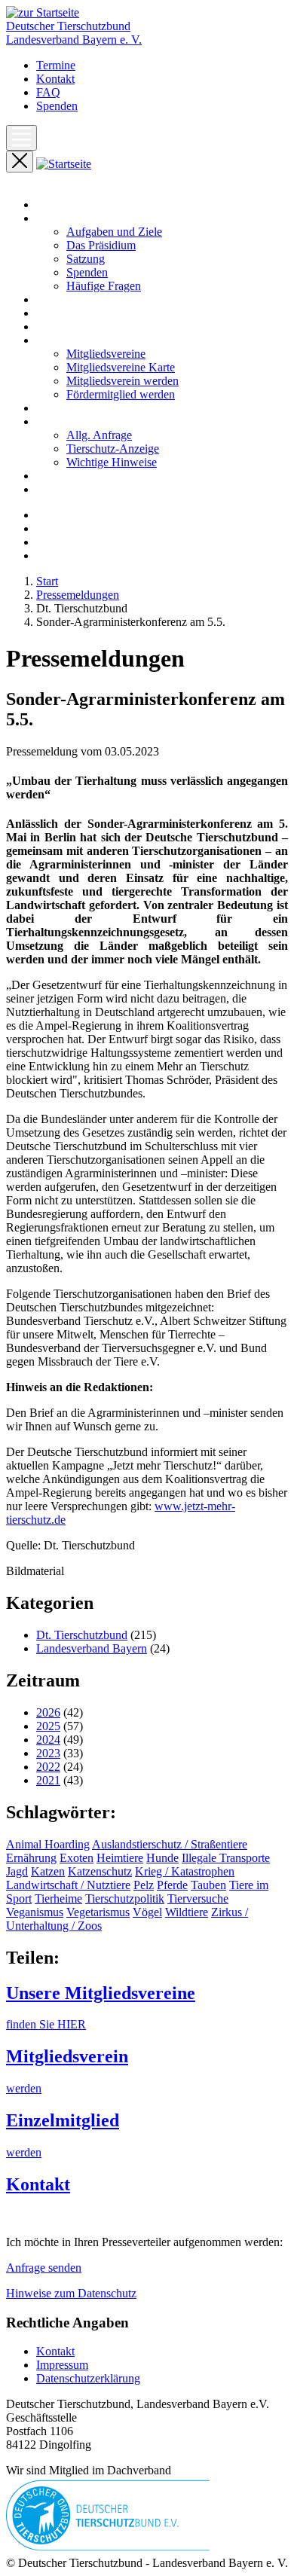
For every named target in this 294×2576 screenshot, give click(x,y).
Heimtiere (120, 1858)
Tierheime (58, 1898)
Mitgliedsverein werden (122, 381)
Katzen (48, 1871)
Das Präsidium (101, 245)
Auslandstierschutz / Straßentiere (170, 1844)
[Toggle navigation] (21, 138)
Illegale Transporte (226, 1858)
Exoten (77, 1858)
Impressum (62, 2365)
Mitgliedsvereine (106, 354)
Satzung (86, 259)
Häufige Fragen (104, 286)
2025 (48, 1726)
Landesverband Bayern (92, 1648)
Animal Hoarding (48, 1844)
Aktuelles (59, 299)
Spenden (57, 106)
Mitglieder (61, 340)
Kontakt (55, 79)
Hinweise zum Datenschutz (71, 2293)
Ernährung (31, 1858)
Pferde (172, 1885)
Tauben (208, 1885)
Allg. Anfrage (99, 435)
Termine (56, 65)
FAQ (48, 92)
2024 (48, 1740)
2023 (48, 1753)
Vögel (147, 1912)
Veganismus (35, 1912)
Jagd (17, 1871)
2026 (48, 1712)
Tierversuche (198, 1898)
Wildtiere (187, 1912)
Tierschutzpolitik (125, 1898)
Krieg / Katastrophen (185, 1871)
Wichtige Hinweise (112, 462)
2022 (48, 1767)
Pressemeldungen (78, 313)
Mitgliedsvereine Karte (121, 367)
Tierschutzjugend (77, 489)
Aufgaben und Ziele (114, 232)
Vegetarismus (98, 1912)
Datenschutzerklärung (88, 2378)
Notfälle (55, 408)
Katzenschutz (100, 1871)
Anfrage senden (44, 2268)
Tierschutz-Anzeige (113, 449)
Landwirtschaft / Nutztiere (68, 1885)
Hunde (162, 1858)
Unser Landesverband (89, 218)
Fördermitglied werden (121, 394)
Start (47, 204)
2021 (48, 1780)
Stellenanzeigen (73, 476)
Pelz (144, 1885)
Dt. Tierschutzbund (82, 1635)
